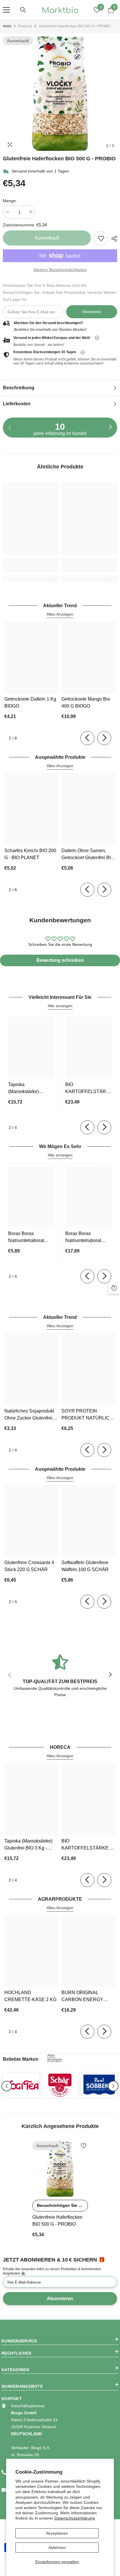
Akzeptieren (57, 2533)
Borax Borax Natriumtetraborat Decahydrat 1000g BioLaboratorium (27, 1238)
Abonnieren (92, 312)
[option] (60, 94)
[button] (7, 2086)
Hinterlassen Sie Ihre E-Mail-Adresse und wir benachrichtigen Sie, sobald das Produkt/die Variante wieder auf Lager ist (60, 292)
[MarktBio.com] (21, 2085)
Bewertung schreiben (60, 960)
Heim (7, 26)
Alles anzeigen (55, 2058)
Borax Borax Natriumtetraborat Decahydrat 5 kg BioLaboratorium (83, 1238)
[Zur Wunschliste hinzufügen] (84, 2146)
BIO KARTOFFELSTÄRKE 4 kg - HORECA (89, 1089)
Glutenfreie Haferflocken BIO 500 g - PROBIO (57, 2221)
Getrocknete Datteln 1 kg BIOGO (30, 702)
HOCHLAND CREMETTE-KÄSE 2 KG (30, 1996)
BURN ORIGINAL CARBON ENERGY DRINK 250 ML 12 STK (85, 1997)
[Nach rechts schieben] (110, 427)
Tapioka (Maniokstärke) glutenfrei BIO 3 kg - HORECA (29, 1089)
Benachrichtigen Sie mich (62, 2205)
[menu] (6, 10)
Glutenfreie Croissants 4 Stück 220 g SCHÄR (29, 1566)
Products (25, 26)
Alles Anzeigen (60, 614)
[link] (101, 238)
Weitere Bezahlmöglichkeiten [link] (60, 270)
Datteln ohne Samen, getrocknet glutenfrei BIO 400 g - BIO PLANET (88, 855)
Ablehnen (57, 2547)
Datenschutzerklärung (75, 2518)
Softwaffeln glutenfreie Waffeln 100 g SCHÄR (85, 1566)
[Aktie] (113, 239)
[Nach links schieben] (87, 738)
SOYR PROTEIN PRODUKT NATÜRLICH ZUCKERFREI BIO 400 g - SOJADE (88, 1415)
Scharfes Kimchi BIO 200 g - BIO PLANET (30, 854)
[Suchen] (23, 10)
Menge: (10, 201)
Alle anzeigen (60, 1006)
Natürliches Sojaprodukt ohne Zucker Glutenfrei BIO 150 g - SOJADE (29, 1415)
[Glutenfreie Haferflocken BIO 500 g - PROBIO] (60, 2169)
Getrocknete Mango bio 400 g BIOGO (86, 702)
